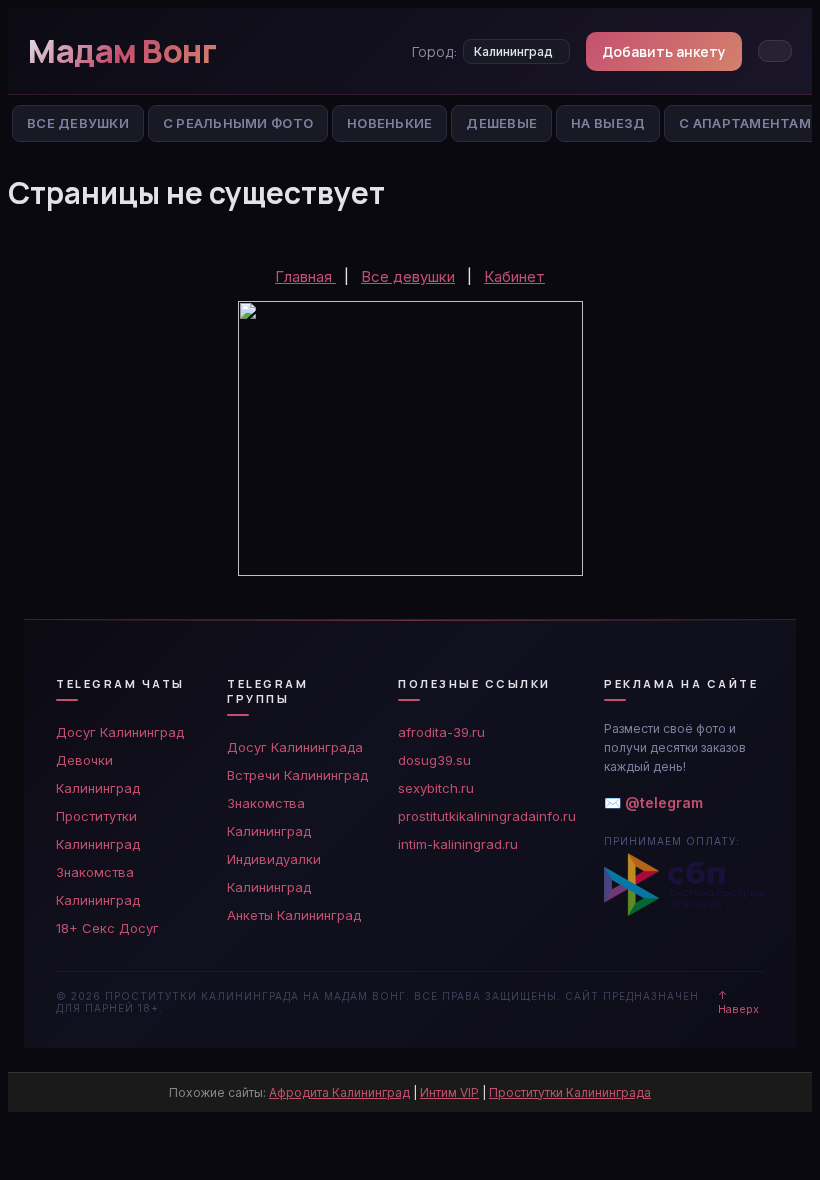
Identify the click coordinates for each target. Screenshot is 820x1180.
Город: (434, 51)
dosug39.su (434, 760)
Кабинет (514, 276)
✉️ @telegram (653, 802)
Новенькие (389, 123)
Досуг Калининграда (295, 747)
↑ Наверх (738, 1002)
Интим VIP (449, 1092)
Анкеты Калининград (294, 915)
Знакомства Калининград (98, 886)
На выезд (608, 123)
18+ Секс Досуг (107, 928)
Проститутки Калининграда (570, 1092)
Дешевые (501, 123)
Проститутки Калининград (98, 830)
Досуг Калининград (120, 732)
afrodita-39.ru (441, 732)
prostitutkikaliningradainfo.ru (487, 816)
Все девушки (408, 276)
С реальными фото (238, 123)
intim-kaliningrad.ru (458, 844)
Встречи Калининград (297, 775)
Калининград (513, 51)
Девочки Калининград (98, 774)
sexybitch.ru (436, 788)
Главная (305, 276)
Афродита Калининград (339, 1092)
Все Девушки (78, 123)
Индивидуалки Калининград (274, 873)
